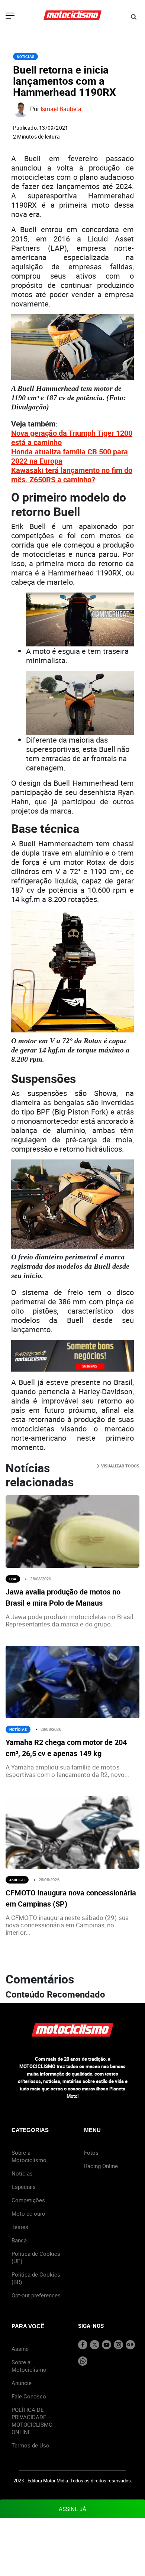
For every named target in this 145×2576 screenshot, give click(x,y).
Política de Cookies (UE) (36, 2257)
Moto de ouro (28, 2213)
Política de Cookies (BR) (36, 2278)
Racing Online (101, 2166)
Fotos (91, 2152)
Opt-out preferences (36, 2295)
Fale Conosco (29, 2396)
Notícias (25, 56)
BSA (13, 1579)
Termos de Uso (30, 2445)
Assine (20, 2349)
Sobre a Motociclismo (29, 2156)
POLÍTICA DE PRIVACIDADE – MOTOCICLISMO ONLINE (32, 2421)
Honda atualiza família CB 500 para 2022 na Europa (70, 456)
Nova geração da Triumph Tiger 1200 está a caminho (72, 438)
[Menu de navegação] (10, 16)
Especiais (24, 2187)
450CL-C (17, 1880)
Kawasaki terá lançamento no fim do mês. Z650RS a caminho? (72, 475)
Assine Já (72, 2509)
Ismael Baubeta (61, 109)
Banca (19, 2240)
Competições (28, 2200)
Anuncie (22, 2383)
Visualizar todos (120, 1466)
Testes (20, 2227)
